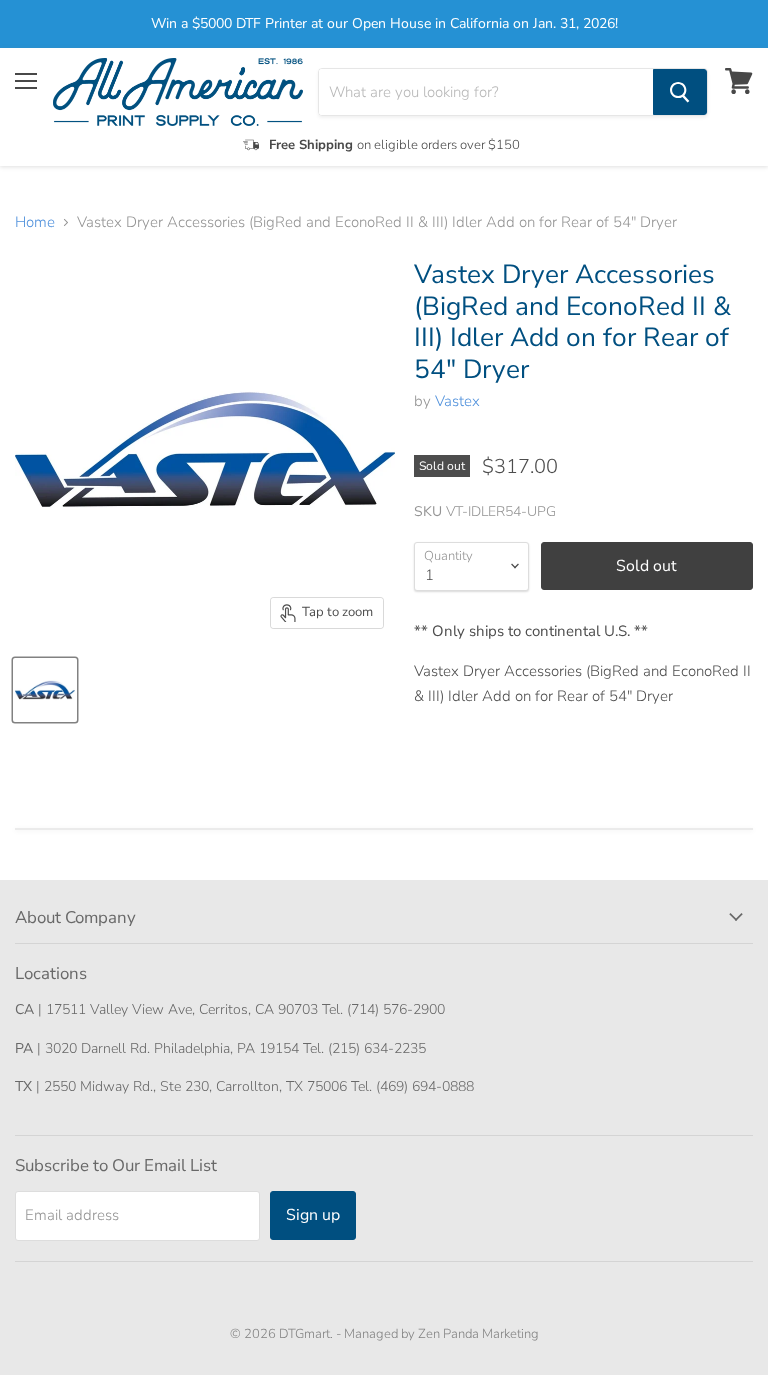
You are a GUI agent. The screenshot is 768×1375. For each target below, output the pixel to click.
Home (35, 222)
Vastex (457, 401)
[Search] (680, 92)
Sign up (313, 1215)
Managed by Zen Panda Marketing (441, 1334)
